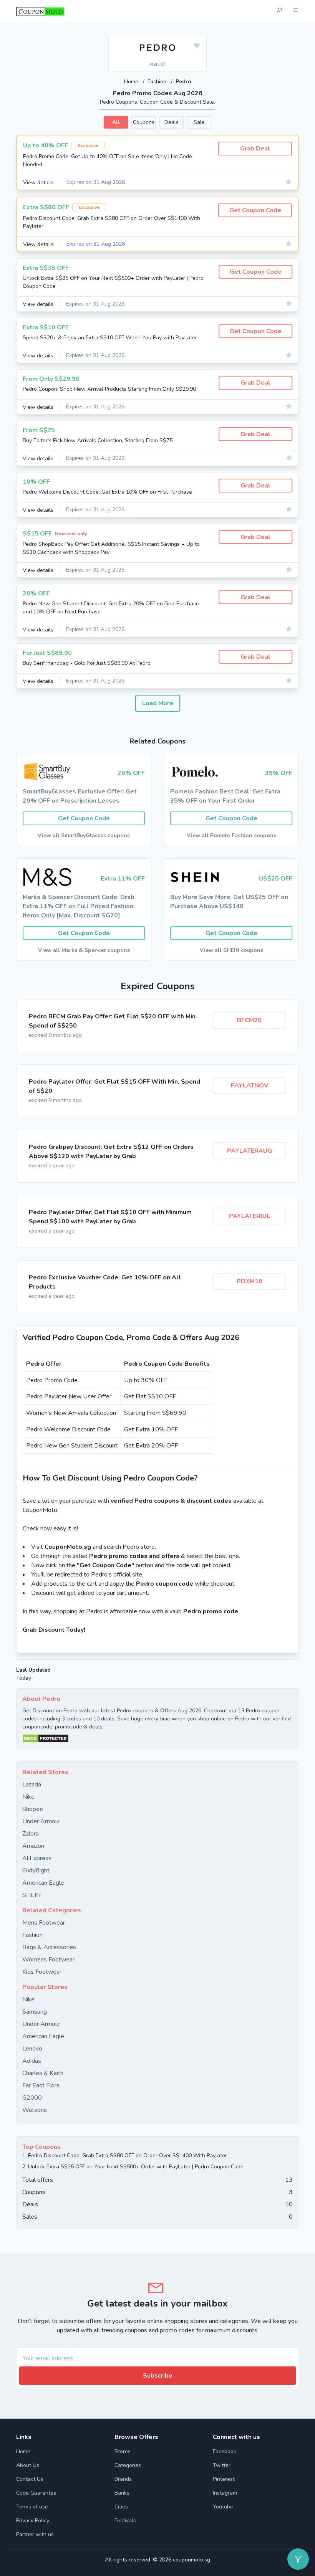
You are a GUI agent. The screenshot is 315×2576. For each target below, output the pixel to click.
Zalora (31, 1834)
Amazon (33, 1846)
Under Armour (41, 1821)
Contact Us (30, 2479)
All (116, 122)
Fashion (158, 82)
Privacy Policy (33, 2521)
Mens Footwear (44, 1923)
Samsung (35, 2012)
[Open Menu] (296, 11)
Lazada (32, 1785)
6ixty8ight (36, 1870)
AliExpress (37, 1858)
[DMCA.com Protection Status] (157, 1738)
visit (155, 64)
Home (132, 82)
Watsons (35, 2110)
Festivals (125, 2521)
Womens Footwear (48, 1960)
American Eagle (43, 1883)
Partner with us (35, 2534)
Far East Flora (41, 2085)
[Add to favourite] (197, 46)
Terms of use (32, 2507)
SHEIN (31, 1895)
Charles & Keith (43, 2073)
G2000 (32, 2098)
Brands (123, 2479)
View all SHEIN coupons (231, 950)
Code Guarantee (36, 2493)
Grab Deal (255, 149)
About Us (28, 2465)
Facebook (225, 2451)
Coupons (144, 122)
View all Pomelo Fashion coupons (231, 835)
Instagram (225, 2493)
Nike (28, 1797)
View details (38, 183)
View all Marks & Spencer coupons (84, 950)
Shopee (33, 1809)
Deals (172, 122)
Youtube (223, 2507)
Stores (123, 2451)
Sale (199, 122)
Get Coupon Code (255, 210)
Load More (158, 703)
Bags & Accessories (49, 1947)
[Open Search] (279, 11)
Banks (122, 2493)
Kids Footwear (42, 1972)
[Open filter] (298, 2559)
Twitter (222, 2465)
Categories (128, 2465)
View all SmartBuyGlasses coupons (84, 835)
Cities (121, 2507)
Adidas (32, 2061)
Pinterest (224, 2479)
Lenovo (32, 2049)
